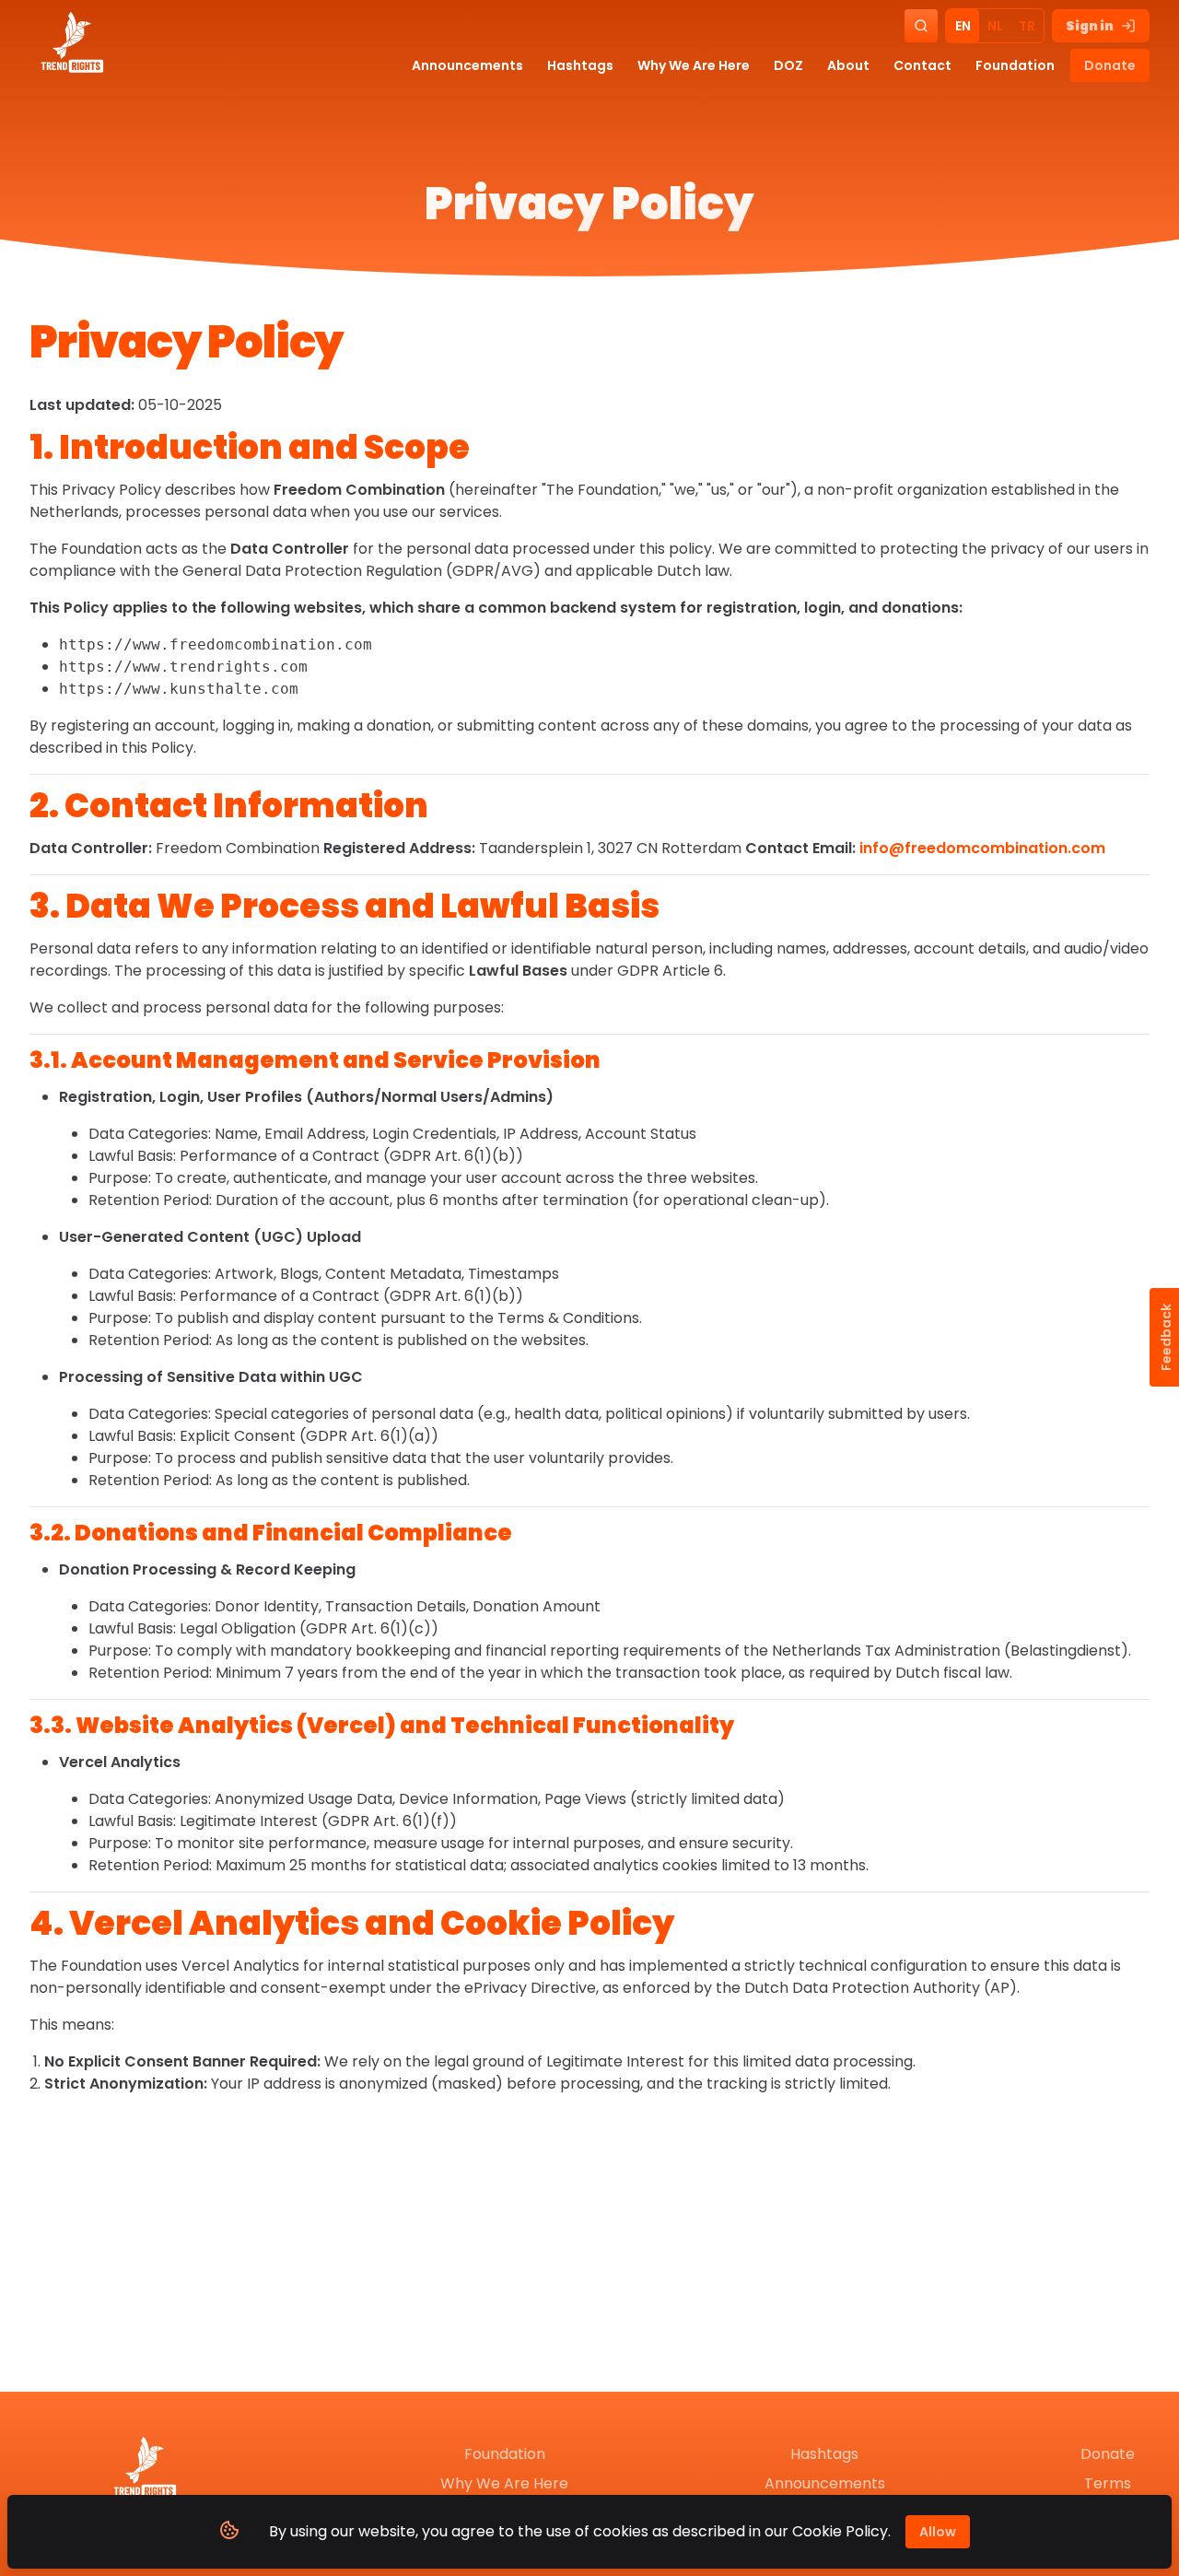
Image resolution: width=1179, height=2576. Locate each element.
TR (1027, 26)
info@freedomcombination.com (982, 848)
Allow (938, 2532)
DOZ (788, 65)
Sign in (1090, 26)
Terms (1108, 2483)
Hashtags (580, 65)
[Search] (921, 26)
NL (995, 26)
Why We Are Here (694, 65)
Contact (922, 65)
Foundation (1015, 65)
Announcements (467, 65)
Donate (1110, 65)
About (848, 65)
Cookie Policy (840, 2531)
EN (963, 26)
